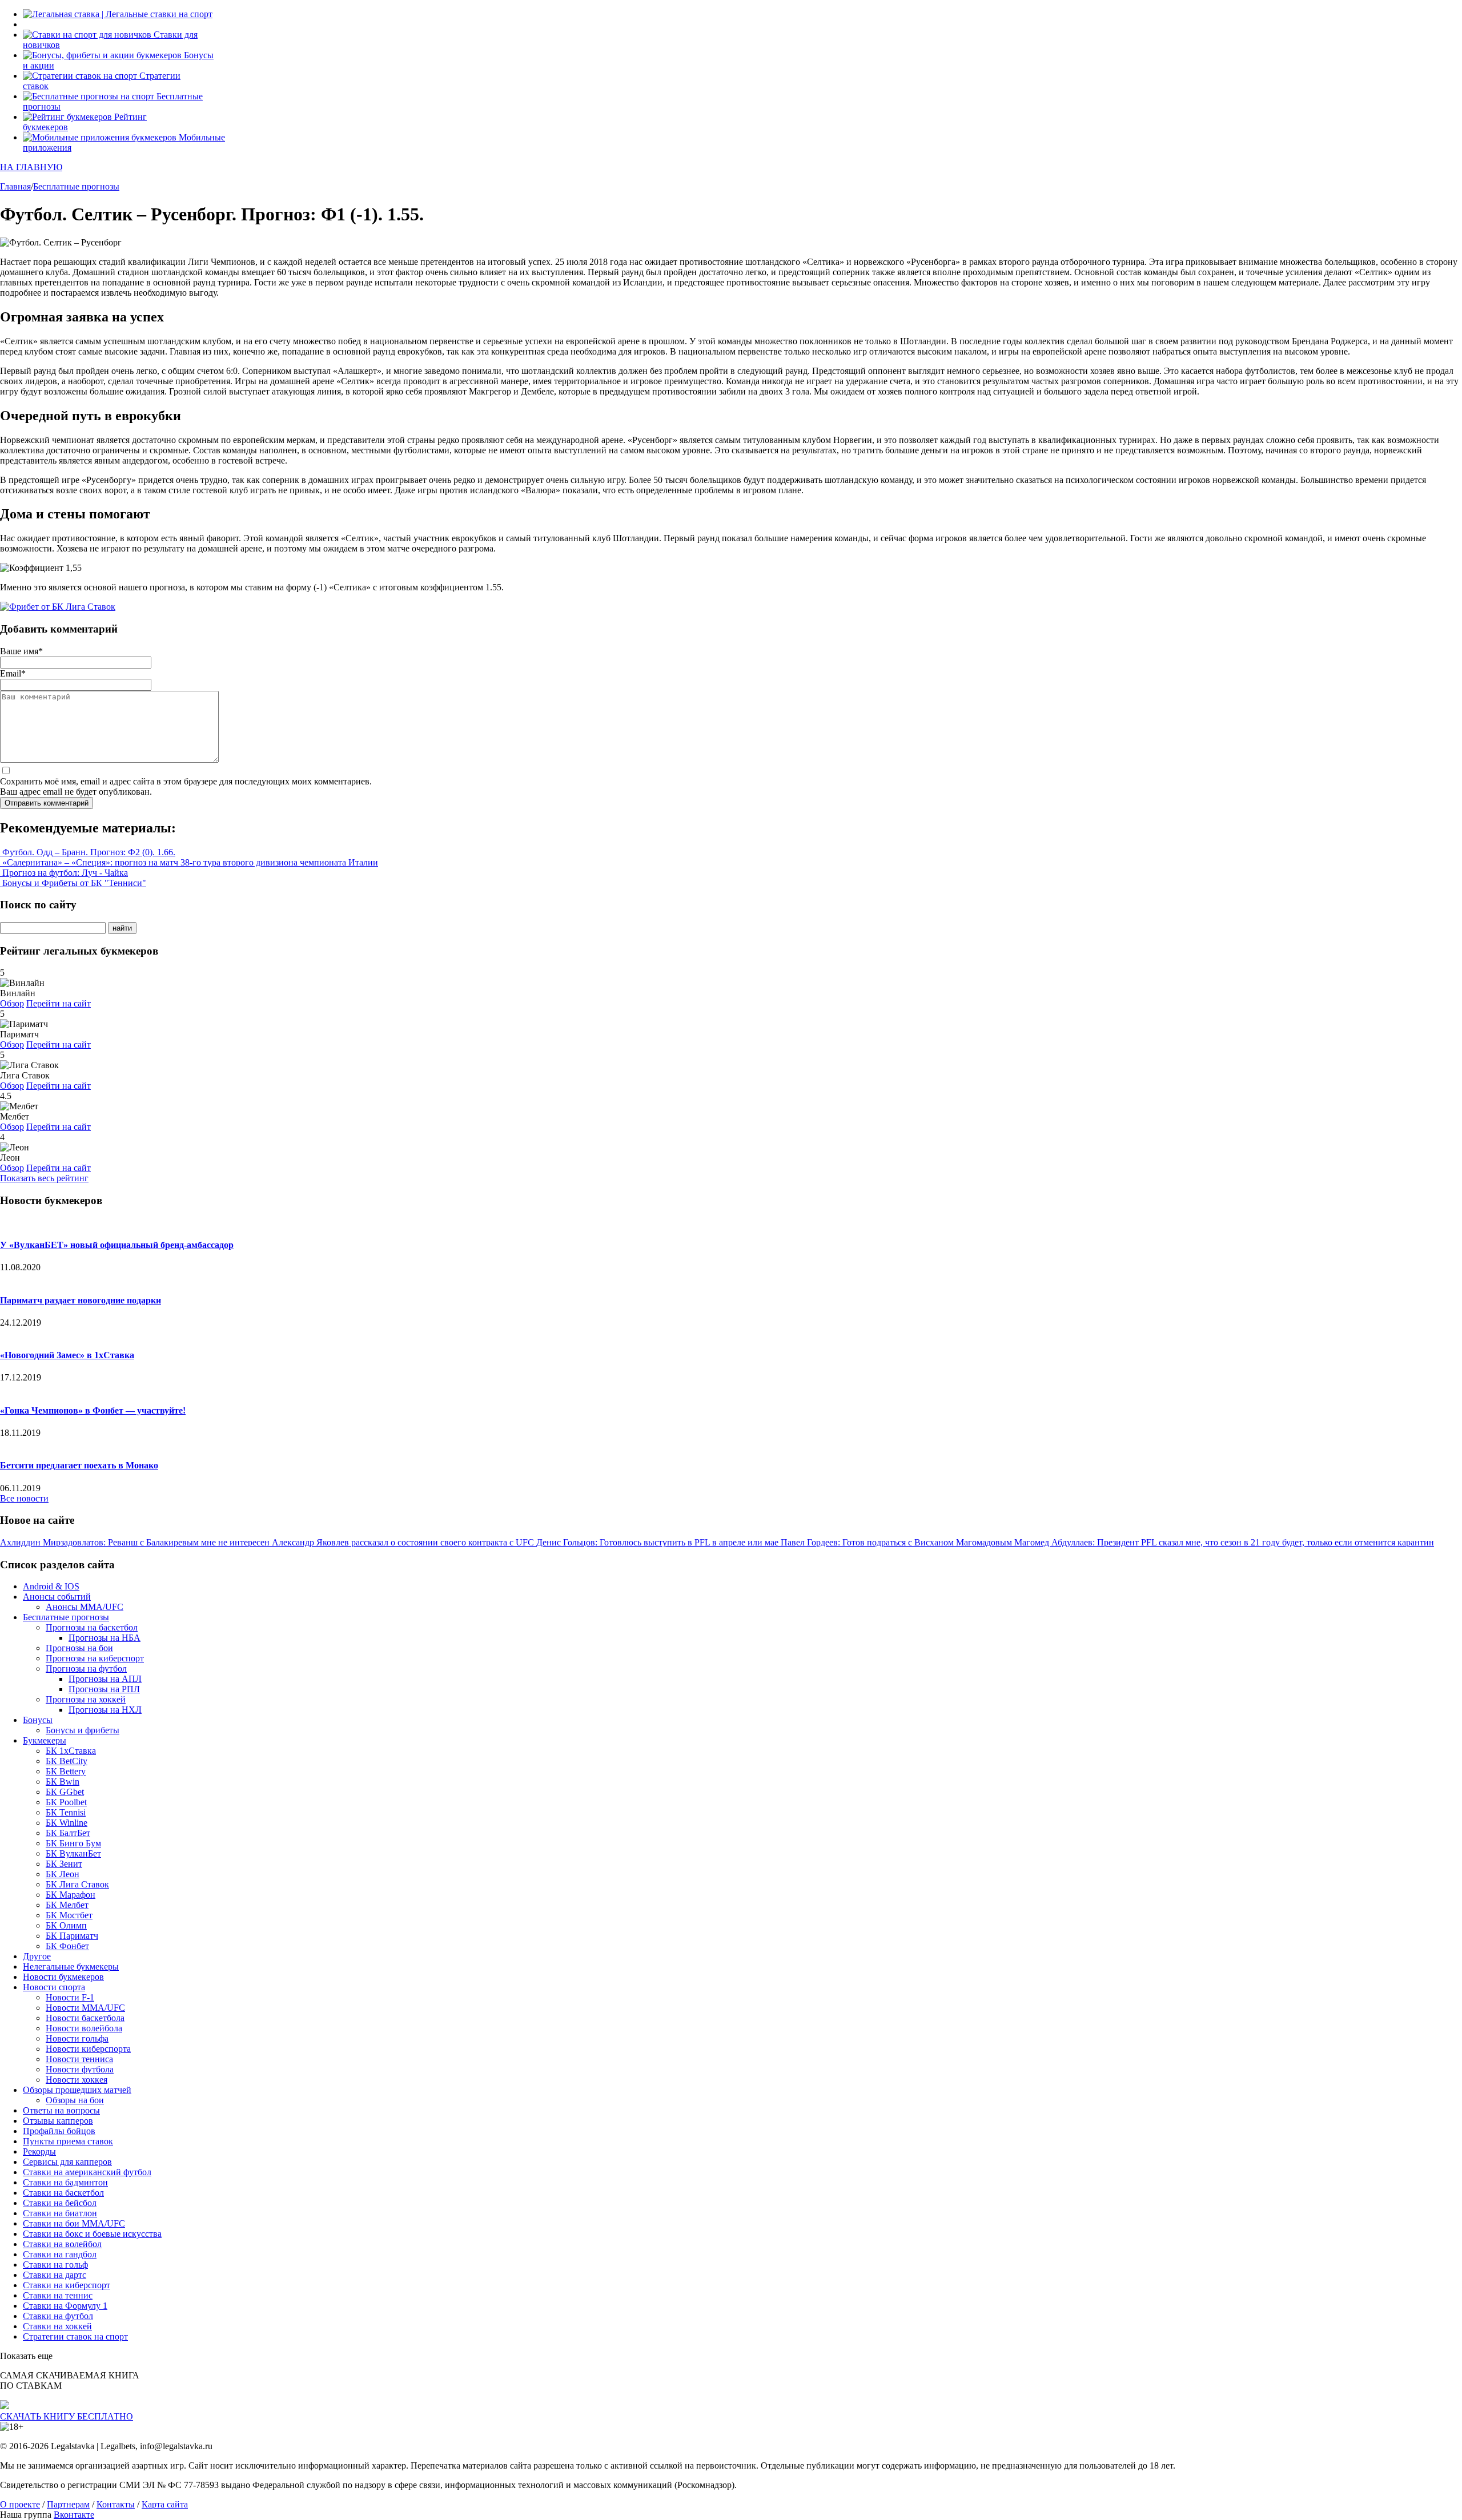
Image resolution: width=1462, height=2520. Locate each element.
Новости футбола (80, 2069)
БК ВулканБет (73, 1853)
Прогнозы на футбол (86, 1668)
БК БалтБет (68, 1833)
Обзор (12, 1003)
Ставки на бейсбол (60, 2203)
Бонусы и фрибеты (83, 1730)
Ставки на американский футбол (87, 2172)
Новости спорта (54, 1987)
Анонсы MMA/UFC (85, 1607)
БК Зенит (64, 1864)
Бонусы (38, 1720)
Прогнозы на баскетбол (92, 1627)
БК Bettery (66, 1771)
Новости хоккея (77, 2080)
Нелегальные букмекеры (71, 1967)
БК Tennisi (66, 1812)
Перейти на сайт (59, 1003)
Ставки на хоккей (57, 2326)
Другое (37, 1956)
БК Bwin (63, 1782)
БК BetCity (67, 1761)
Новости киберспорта (88, 2049)
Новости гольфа (77, 2038)
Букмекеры (45, 1740)
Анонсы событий (57, 1597)
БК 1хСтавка (71, 1751)
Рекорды (39, 2151)
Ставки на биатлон (60, 2213)
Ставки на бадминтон (65, 2182)
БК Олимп (66, 1925)
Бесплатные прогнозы (66, 1617)
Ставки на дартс (55, 2275)
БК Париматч (72, 1936)
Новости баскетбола (85, 2018)
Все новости (24, 1498)
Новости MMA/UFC (85, 2008)
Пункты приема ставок (68, 2141)
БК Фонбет (67, 1946)
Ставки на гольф (55, 2265)
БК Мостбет (69, 1915)
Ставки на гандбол (60, 2254)
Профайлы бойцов (59, 2131)
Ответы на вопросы (61, 2110)
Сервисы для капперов (67, 2162)
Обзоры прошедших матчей (77, 2090)
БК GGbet (65, 1792)
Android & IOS (51, 1586)
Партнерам (68, 2504)
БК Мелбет (67, 1905)
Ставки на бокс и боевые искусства (92, 2234)
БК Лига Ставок (77, 1884)
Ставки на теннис (58, 2295)
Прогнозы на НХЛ (105, 1710)
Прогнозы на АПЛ (105, 1679)
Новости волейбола (84, 2028)
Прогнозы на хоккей (86, 1699)
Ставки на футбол (58, 2316)
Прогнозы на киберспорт (95, 1658)
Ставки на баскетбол (63, 2193)
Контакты (116, 2504)
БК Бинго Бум (73, 1843)
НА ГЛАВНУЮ (31, 167)
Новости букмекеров (63, 1977)
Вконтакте (74, 2515)
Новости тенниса (79, 2059)
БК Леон (63, 1874)
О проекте (20, 2504)
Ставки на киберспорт (67, 2285)
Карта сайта (165, 2504)
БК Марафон (71, 1895)
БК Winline (67, 1823)
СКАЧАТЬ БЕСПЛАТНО (67, 2416)
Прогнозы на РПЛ (104, 1689)
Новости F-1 (70, 1997)
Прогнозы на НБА (105, 1638)
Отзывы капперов (58, 2121)
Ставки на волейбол (62, 2244)
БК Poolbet (66, 1802)
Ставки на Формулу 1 (65, 2306)
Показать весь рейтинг (44, 1178)
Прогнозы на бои (79, 1648)
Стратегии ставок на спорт (75, 2336)
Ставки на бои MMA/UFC (74, 2223)
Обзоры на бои (75, 2100)
